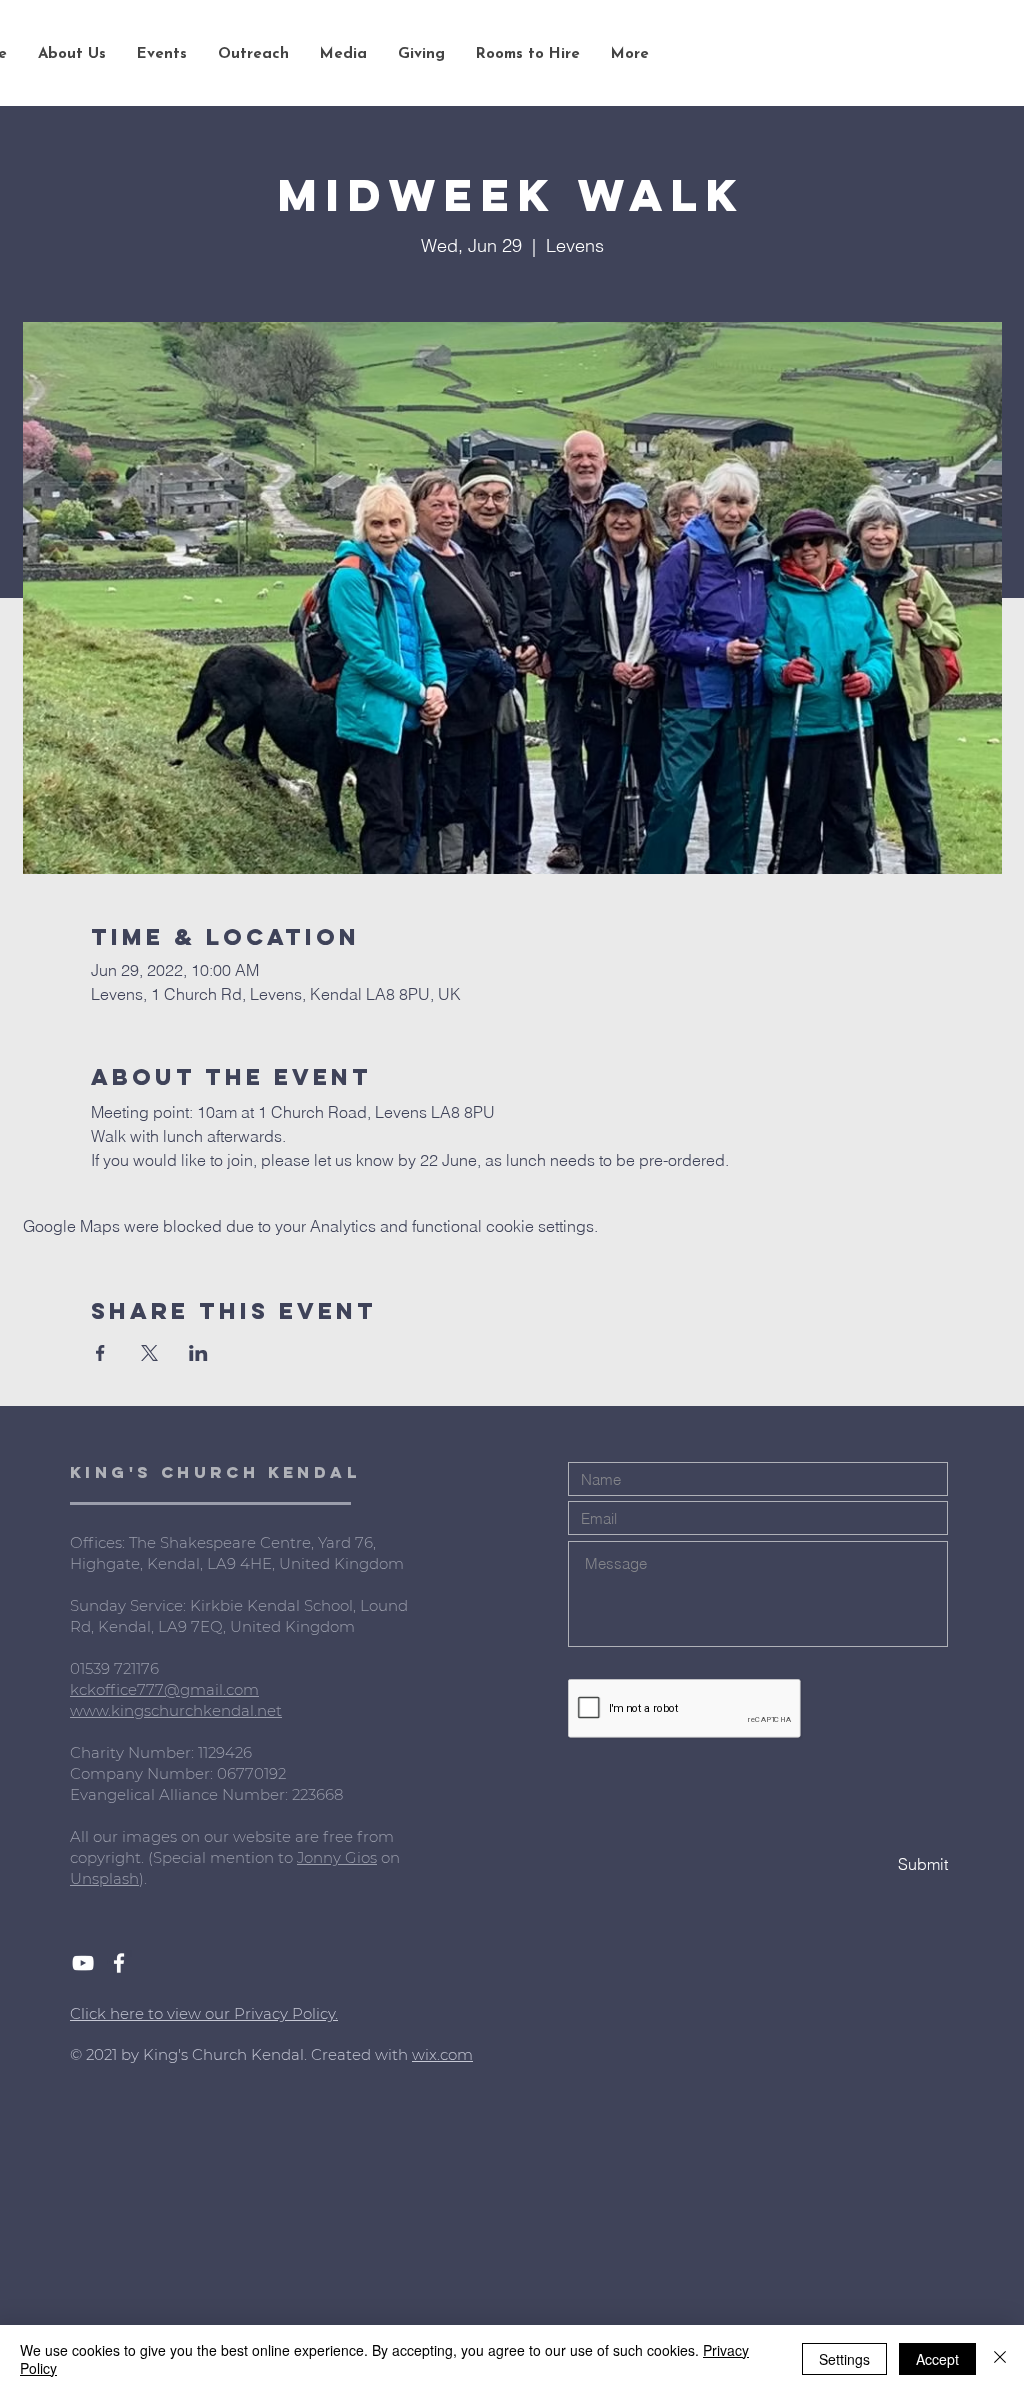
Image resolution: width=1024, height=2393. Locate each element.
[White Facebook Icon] (119, 1963)
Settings (844, 2359)
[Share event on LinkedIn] (198, 1353)
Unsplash (104, 1878)
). (143, 1878)
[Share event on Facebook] (100, 1353)
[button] (71, 55)
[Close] (1000, 2359)
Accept (937, 2359)
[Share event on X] (149, 1353)
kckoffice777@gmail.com (164, 1689)
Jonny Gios (337, 1857)
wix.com (442, 2054)
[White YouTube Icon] (83, 1963)
